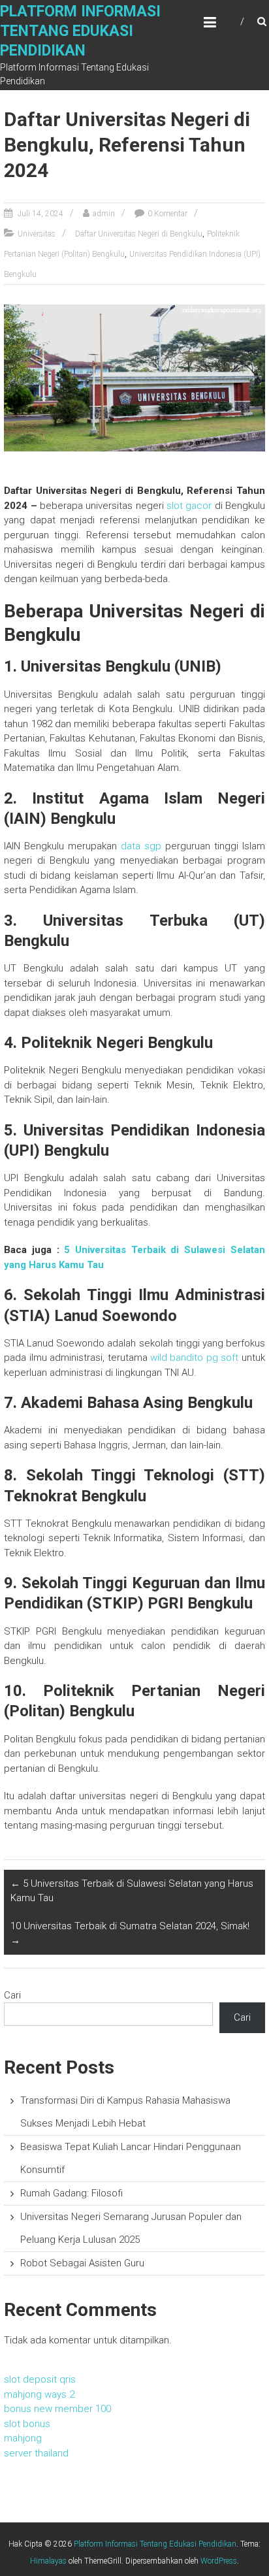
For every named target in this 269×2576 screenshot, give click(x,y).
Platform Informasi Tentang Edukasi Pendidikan (80, 31)
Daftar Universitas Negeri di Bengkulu (139, 234)
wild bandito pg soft (194, 1358)
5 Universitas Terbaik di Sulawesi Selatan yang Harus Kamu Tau (132, 1891)
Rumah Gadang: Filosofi (71, 2193)
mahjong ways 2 (39, 2394)
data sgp (141, 846)
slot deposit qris (40, 2379)
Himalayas (48, 2561)
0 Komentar (167, 214)
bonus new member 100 (57, 2409)
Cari (12, 1995)
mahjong (23, 2438)
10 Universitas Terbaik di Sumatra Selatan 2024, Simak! (130, 1933)
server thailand (36, 2453)
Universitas (37, 234)
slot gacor (189, 506)
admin (104, 214)
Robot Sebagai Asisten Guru (82, 2263)
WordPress (219, 2561)
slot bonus (27, 2424)
